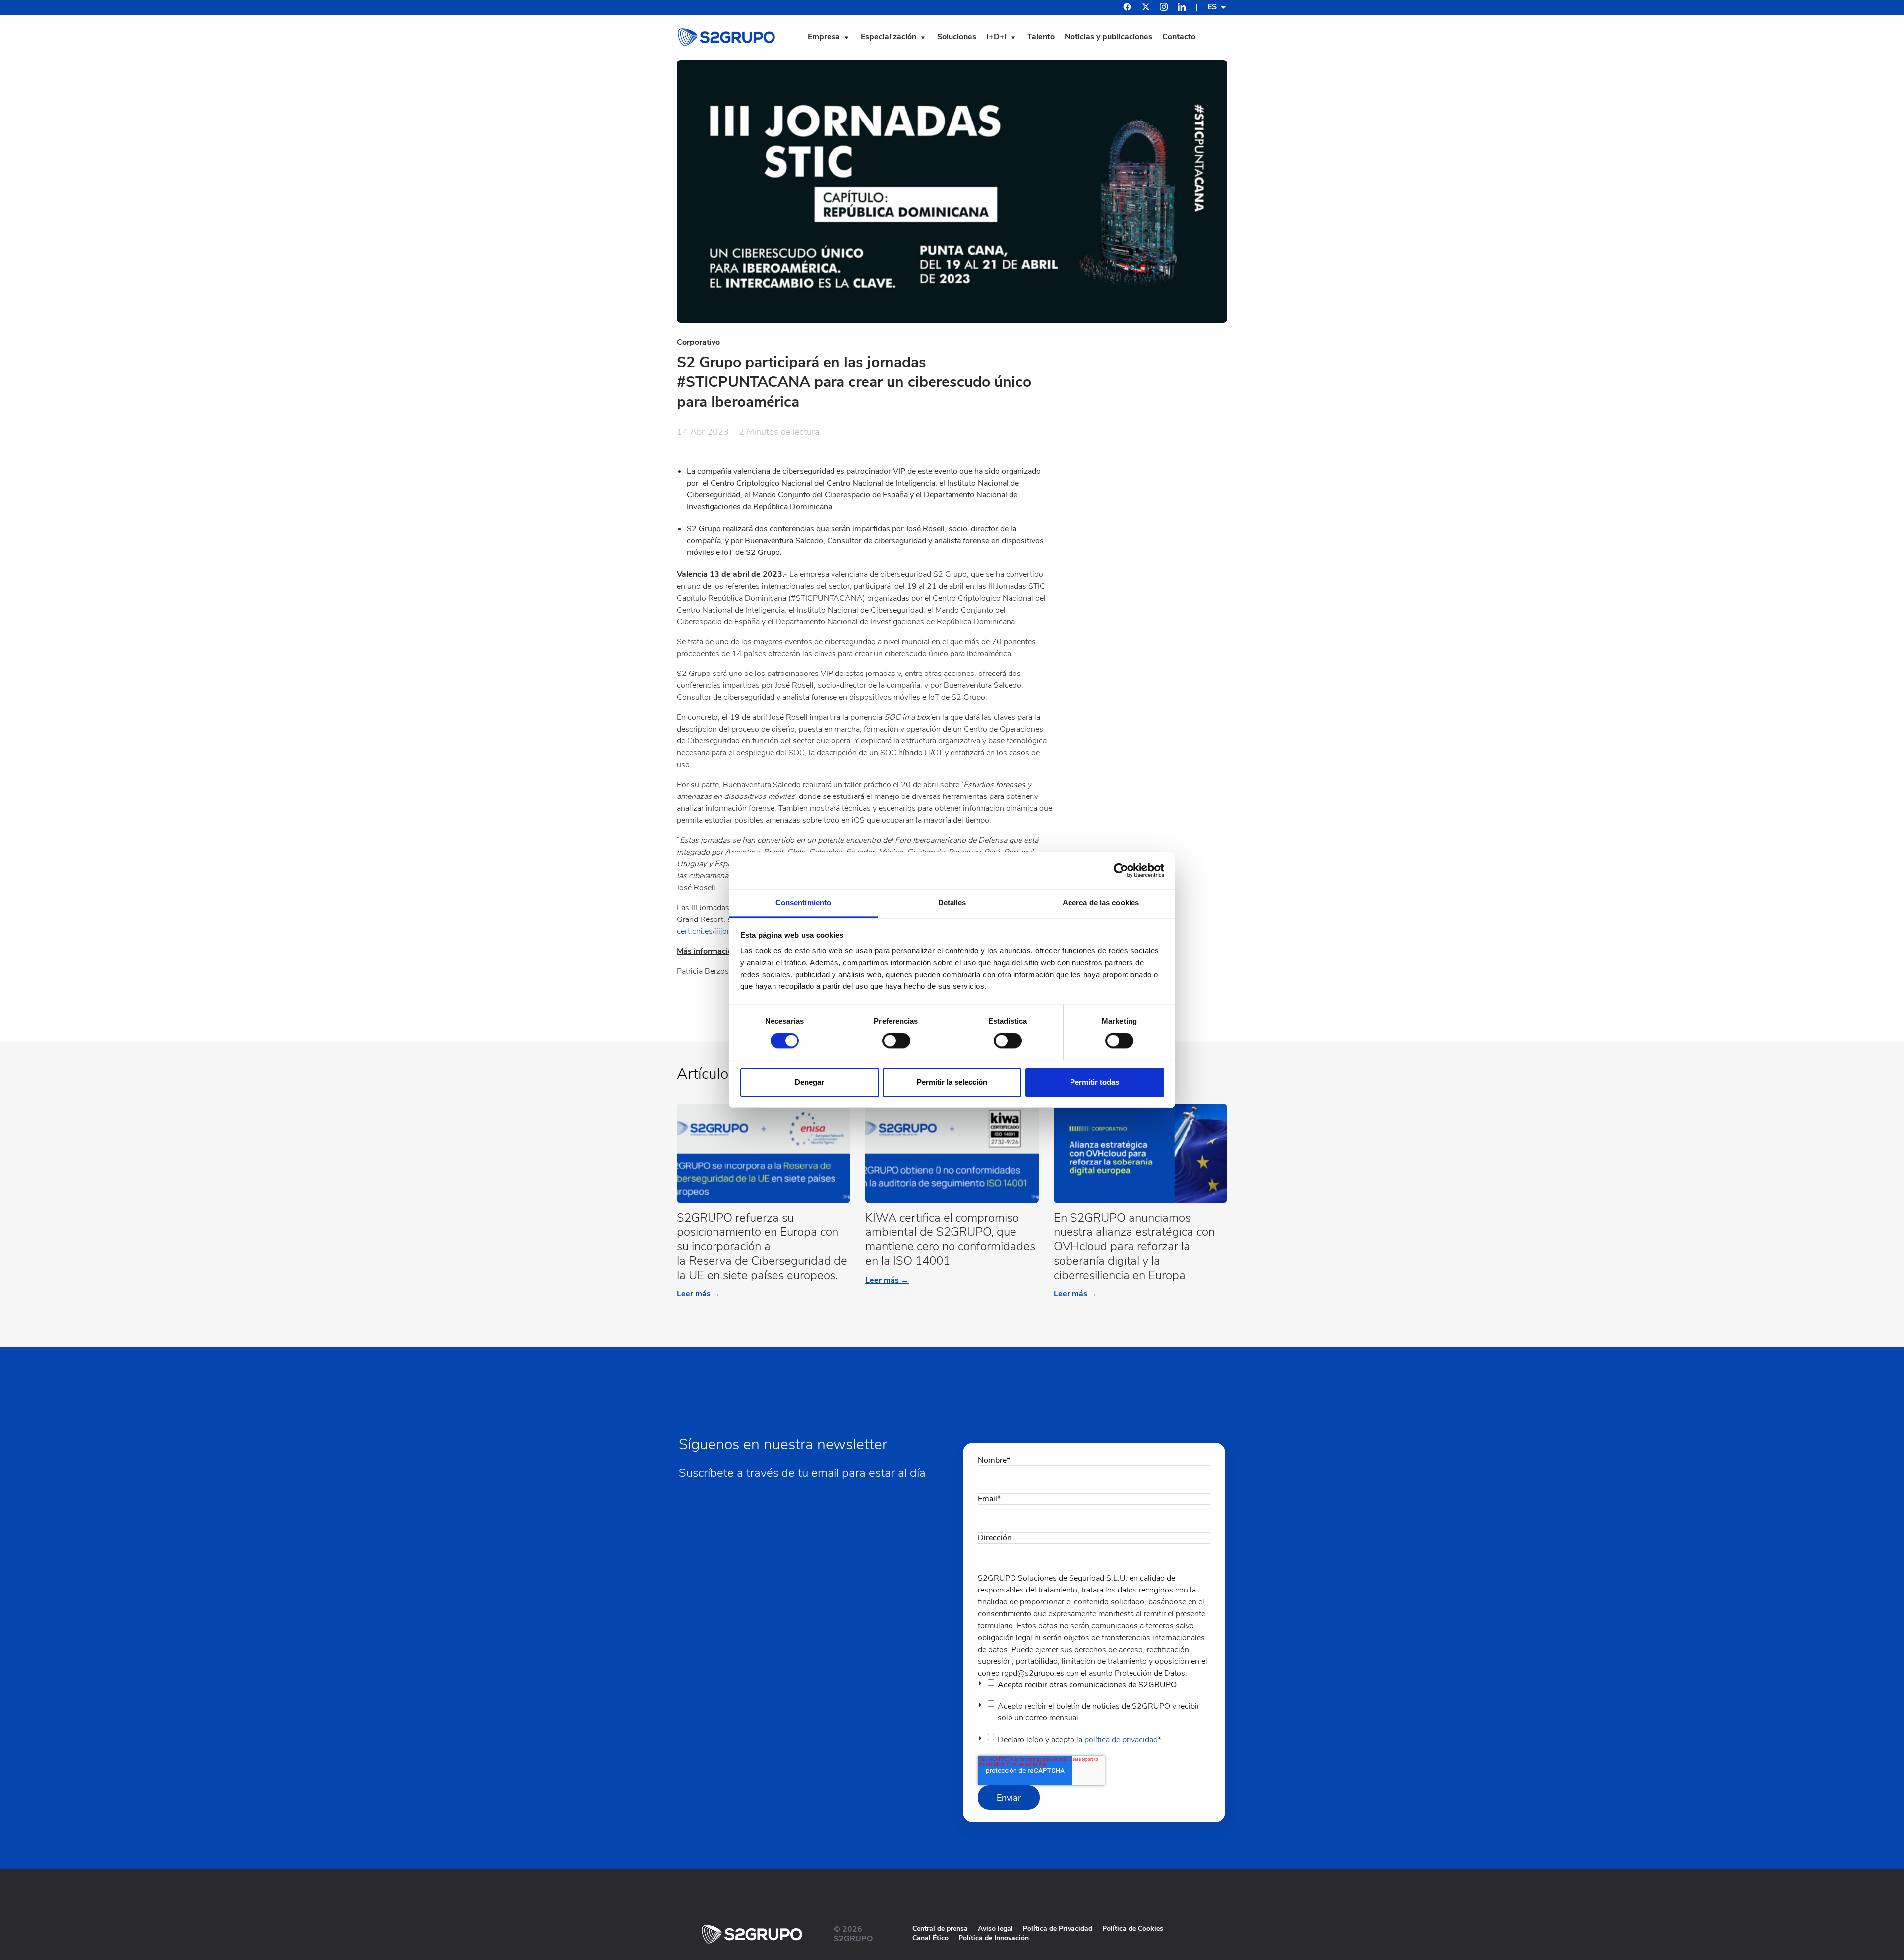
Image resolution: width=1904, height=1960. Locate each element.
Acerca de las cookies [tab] (1101, 902)
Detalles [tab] (952, 902)
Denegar (809, 1082)
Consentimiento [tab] (803, 902)
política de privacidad (1121, 1740)
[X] (1146, 8)
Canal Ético (930, 1938)
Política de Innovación (994, 1938)
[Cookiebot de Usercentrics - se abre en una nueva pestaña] (1121, 870)
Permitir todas (1095, 1082)
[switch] (896, 1041)
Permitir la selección (952, 1082)
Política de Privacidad (1058, 1929)
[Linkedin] (1182, 8)
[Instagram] (1164, 8)
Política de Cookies (1133, 1929)
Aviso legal (995, 1929)
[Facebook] (1127, 8)
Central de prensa (940, 1929)
